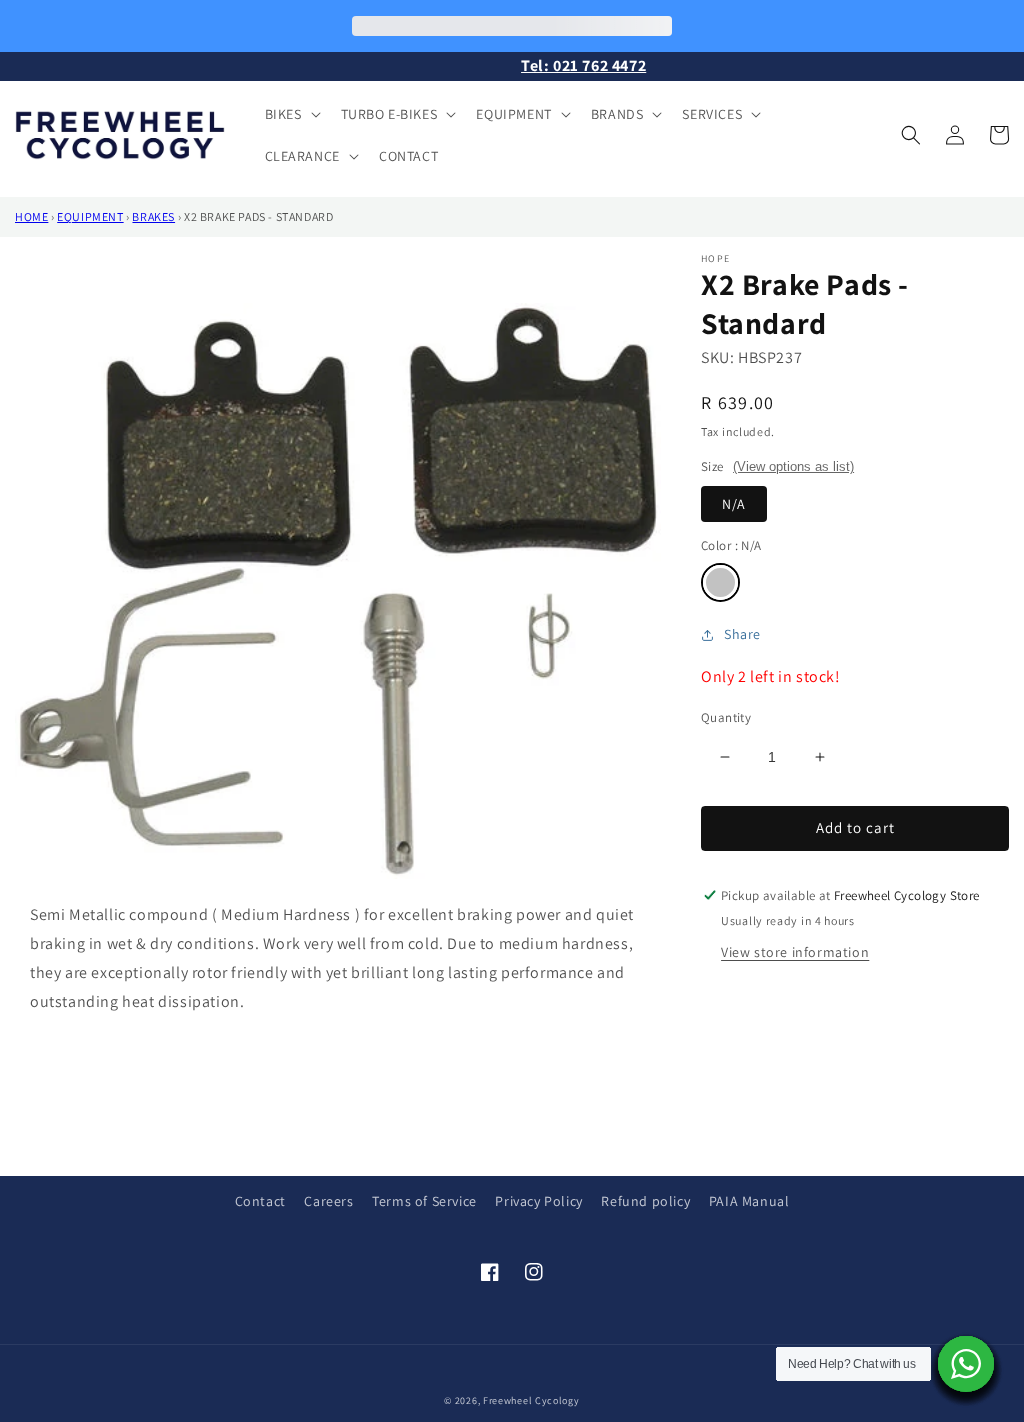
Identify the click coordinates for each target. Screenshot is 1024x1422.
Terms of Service (424, 1201)
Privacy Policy (538, 1201)
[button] (291, 114)
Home (31, 216)
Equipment (90, 216)
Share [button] (742, 634)
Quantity (726, 717)
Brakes (153, 216)
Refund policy (645, 1201)
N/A (734, 504)
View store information (795, 952)
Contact (260, 1201)
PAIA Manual (749, 1201)
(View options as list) (793, 466)
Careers (328, 1201)
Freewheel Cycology (531, 1400)
